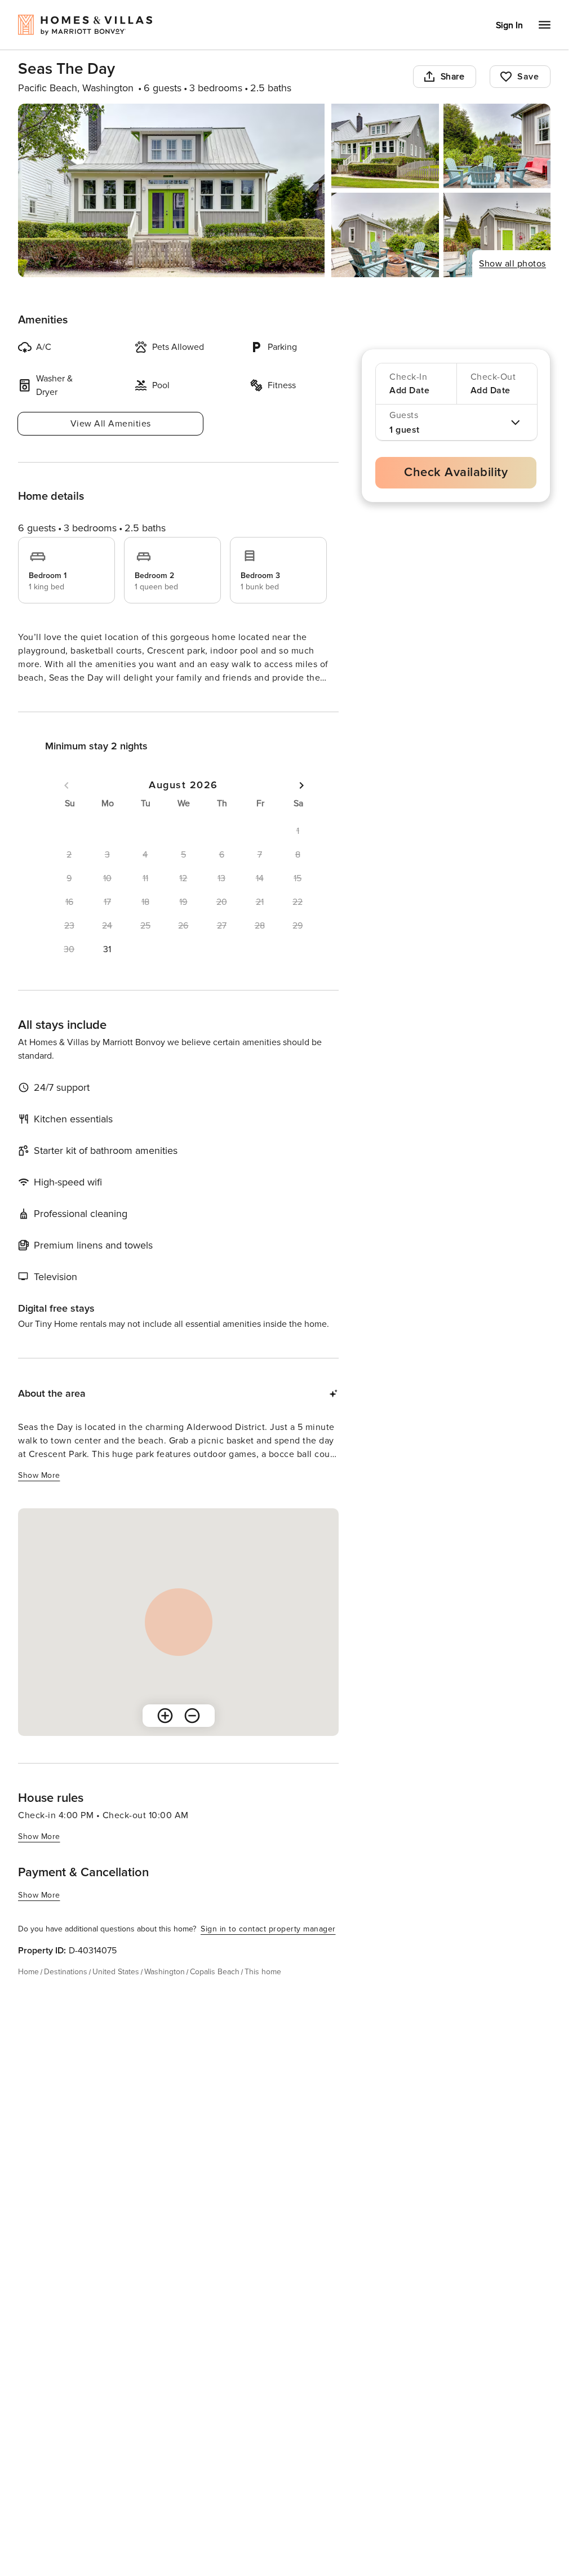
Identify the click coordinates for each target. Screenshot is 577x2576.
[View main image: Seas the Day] (171, 190)
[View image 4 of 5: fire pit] (385, 235)
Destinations (66, 1992)
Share (453, 77)
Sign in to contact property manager (268, 1949)
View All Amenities (111, 424)
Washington (165, 1992)
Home (28, 1992)
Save (528, 77)
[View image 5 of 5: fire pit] (497, 235)
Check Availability (456, 472)
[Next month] (301, 806)
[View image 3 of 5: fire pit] (497, 146)
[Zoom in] (165, 1736)
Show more (39, 699)
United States (116, 1992)
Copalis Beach (215, 1992)
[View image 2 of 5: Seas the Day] (385, 146)
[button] (108, 970)
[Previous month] (66, 806)
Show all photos (512, 264)
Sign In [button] (509, 25)
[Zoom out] (192, 1736)
